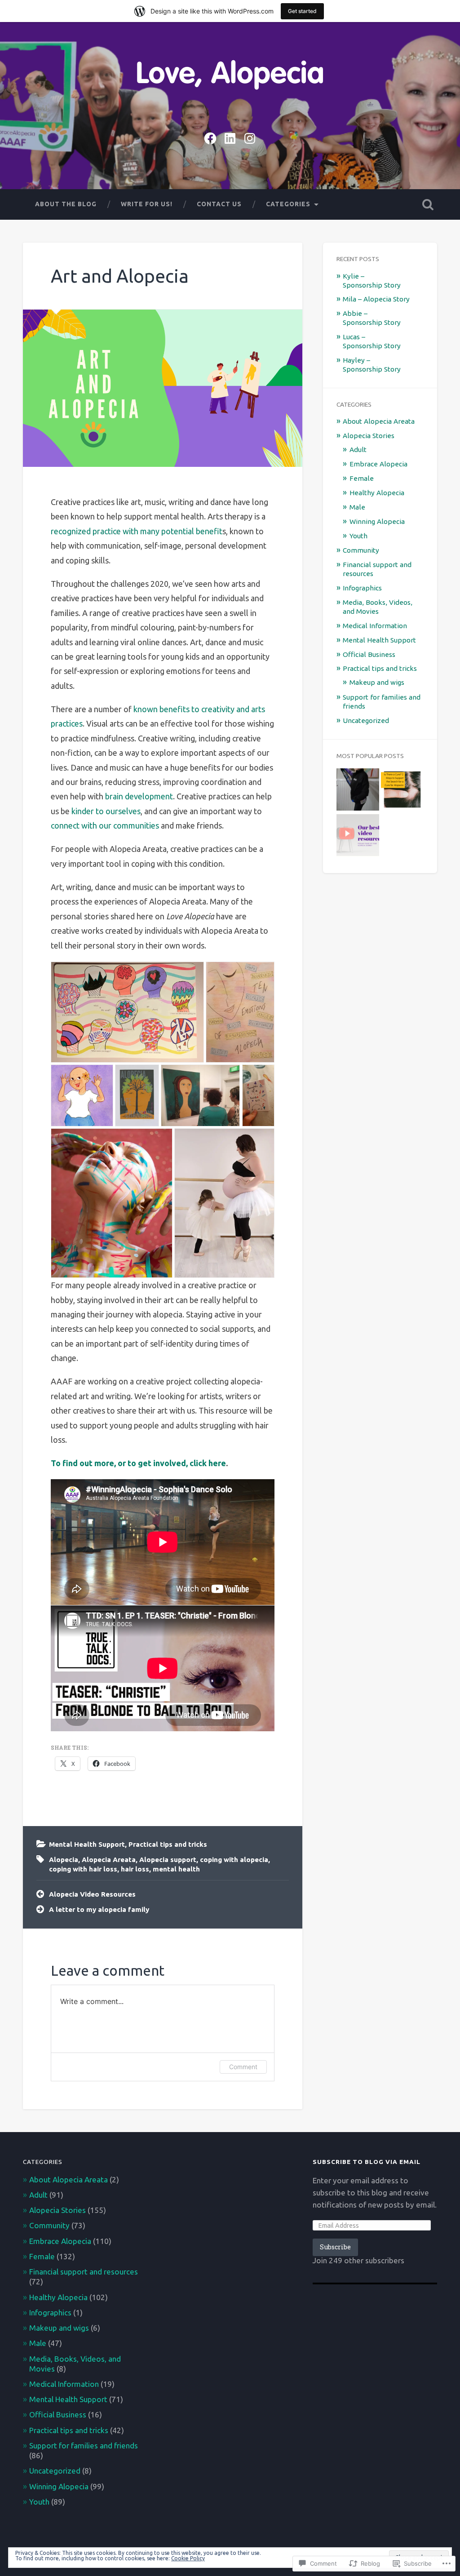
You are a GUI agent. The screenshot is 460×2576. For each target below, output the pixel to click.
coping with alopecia (234, 1860)
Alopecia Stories (369, 436)
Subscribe (335, 2247)
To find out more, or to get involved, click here (138, 1463)
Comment (243, 2067)
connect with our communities (105, 825)
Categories (288, 204)
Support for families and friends (84, 2445)
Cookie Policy (188, 2558)
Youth (358, 536)
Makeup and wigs (377, 682)
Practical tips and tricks (168, 1844)
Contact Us (219, 204)
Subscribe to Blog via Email (367, 2162)
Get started (302, 11)
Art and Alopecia (120, 276)
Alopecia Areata (109, 1860)
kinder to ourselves (105, 811)
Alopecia (64, 1860)
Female (362, 478)
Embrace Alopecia (378, 464)
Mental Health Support (87, 1844)
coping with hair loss (83, 1869)
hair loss (135, 1869)
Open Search (428, 204)
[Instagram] (250, 137)
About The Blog (66, 204)
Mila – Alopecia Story (376, 299)
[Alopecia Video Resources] (358, 836)
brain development (139, 796)
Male (357, 507)
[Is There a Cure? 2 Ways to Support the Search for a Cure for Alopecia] (402, 790)
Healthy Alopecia (377, 493)
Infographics (362, 588)
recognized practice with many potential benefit (137, 531)
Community (361, 550)
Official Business (369, 654)
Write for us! (147, 204)
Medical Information (375, 626)
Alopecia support (168, 1860)
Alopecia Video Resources (92, 1894)
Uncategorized (366, 720)
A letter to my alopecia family (99, 1909)
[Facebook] (210, 137)
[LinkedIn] (230, 137)
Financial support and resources (84, 2272)
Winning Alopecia (377, 521)
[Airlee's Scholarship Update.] (358, 790)
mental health (176, 1869)
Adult (358, 450)
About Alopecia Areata (379, 421)
